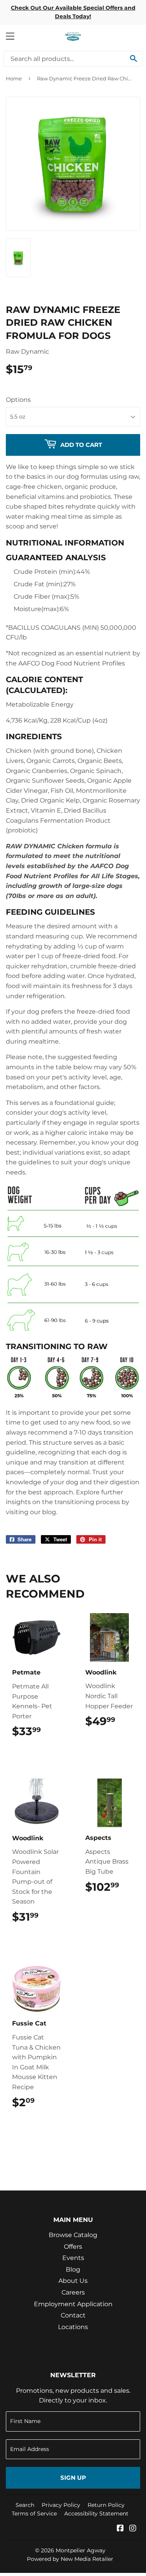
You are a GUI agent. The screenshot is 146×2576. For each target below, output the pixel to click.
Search (25, 2505)
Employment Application (73, 2304)
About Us (73, 2281)
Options (18, 400)
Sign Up (73, 2478)
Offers (73, 2247)
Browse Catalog (73, 2235)
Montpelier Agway (81, 2550)
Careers (73, 2292)
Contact (73, 2315)
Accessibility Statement (96, 2513)
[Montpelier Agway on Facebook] (120, 2529)
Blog (73, 2269)
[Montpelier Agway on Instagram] (133, 2529)
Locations (73, 2327)
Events (73, 2258)
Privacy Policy (61, 2505)
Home (14, 78)
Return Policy (106, 2505)
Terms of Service (34, 2513)
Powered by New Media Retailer (70, 2559)
